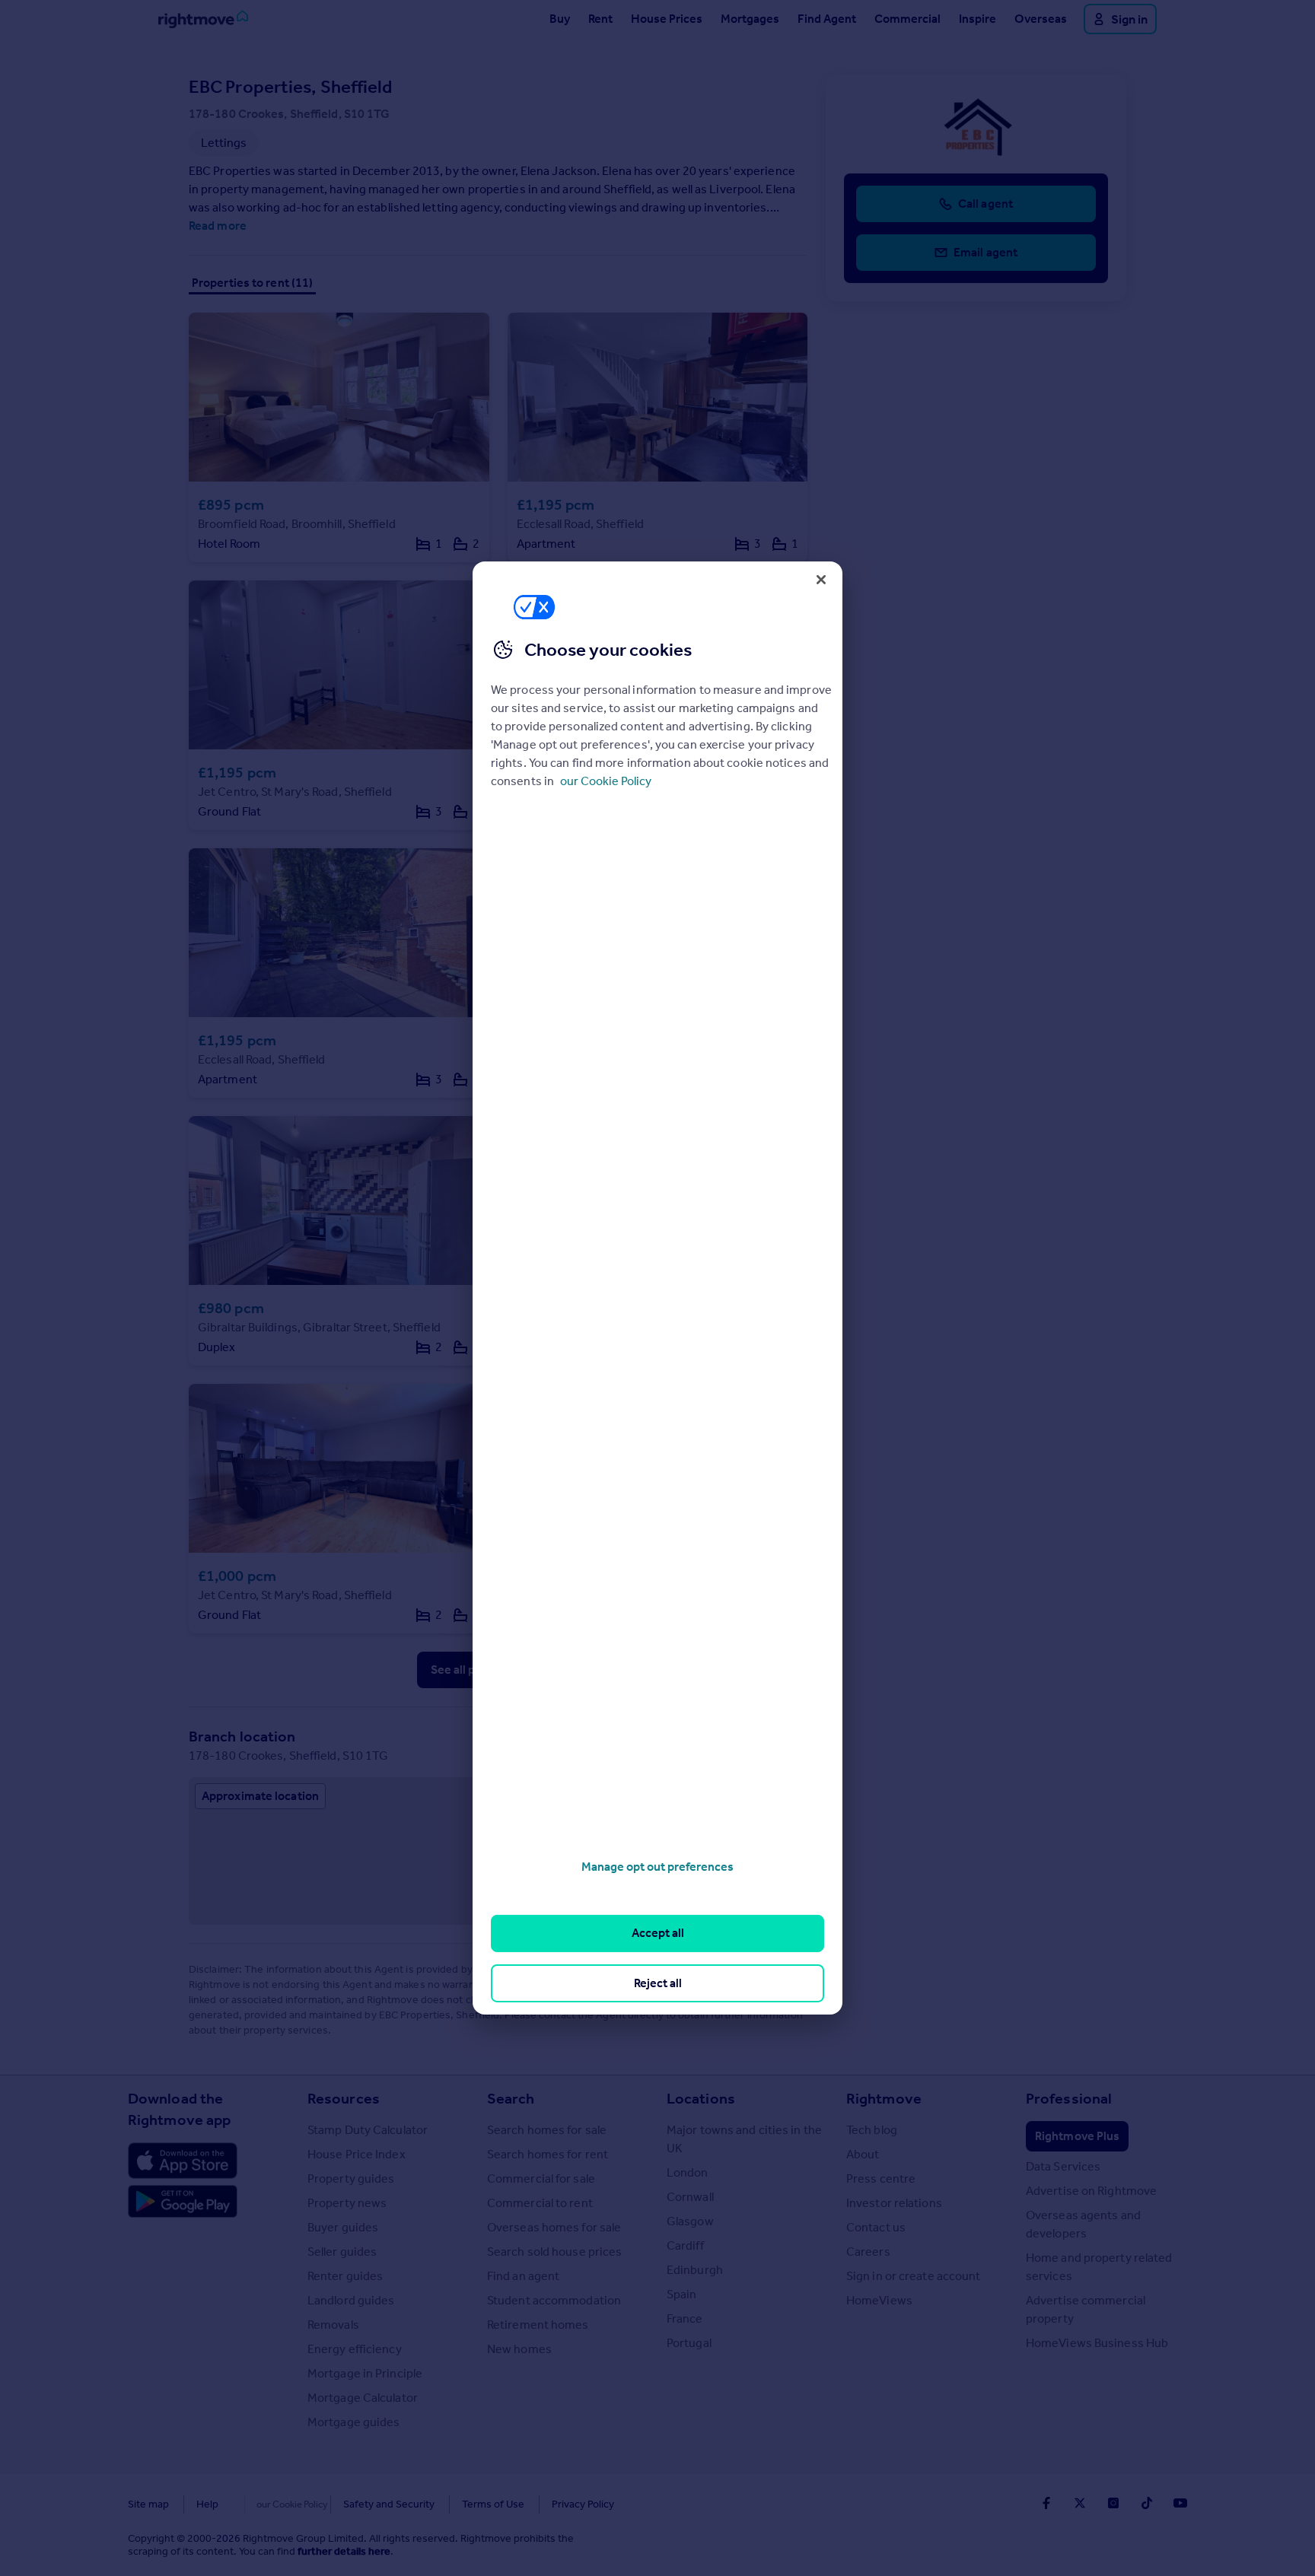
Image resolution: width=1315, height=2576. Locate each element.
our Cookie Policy (606, 781)
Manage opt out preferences (657, 1867)
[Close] (821, 580)
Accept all (658, 1933)
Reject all (658, 1983)
